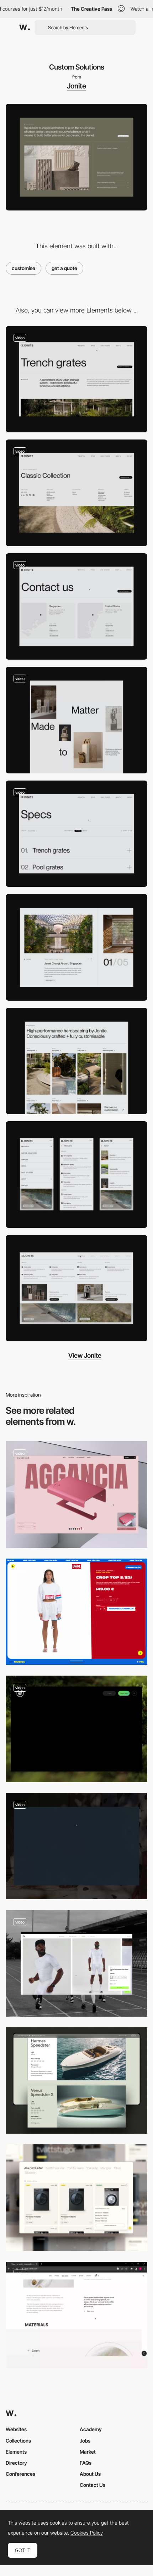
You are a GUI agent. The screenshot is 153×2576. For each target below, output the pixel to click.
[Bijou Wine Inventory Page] (76, 1846)
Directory (16, 2463)
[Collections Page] (76, 493)
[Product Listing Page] (76, 2198)
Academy (91, 2429)
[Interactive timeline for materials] (76, 2315)
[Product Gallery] (76, 1963)
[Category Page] (76, 379)
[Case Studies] (76, 947)
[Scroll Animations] (76, 720)
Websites (16, 2429)
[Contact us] (76, 607)
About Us (90, 2474)
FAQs (86, 2463)
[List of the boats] (76, 2081)
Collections (18, 2441)
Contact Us (93, 2485)
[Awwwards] (25, 27)
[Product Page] (76, 1612)
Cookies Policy (87, 2533)
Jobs (85, 2441)
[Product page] (76, 1495)
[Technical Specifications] (76, 834)
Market (88, 2452)
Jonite (76, 86)
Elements (16, 2452)
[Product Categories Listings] (76, 1061)
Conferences (20, 2474)
